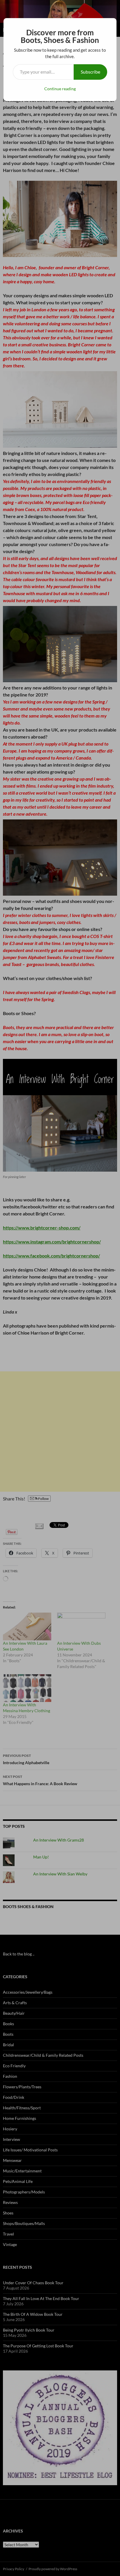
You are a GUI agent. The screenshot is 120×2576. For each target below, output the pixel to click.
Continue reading (60, 89)
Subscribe (90, 72)
